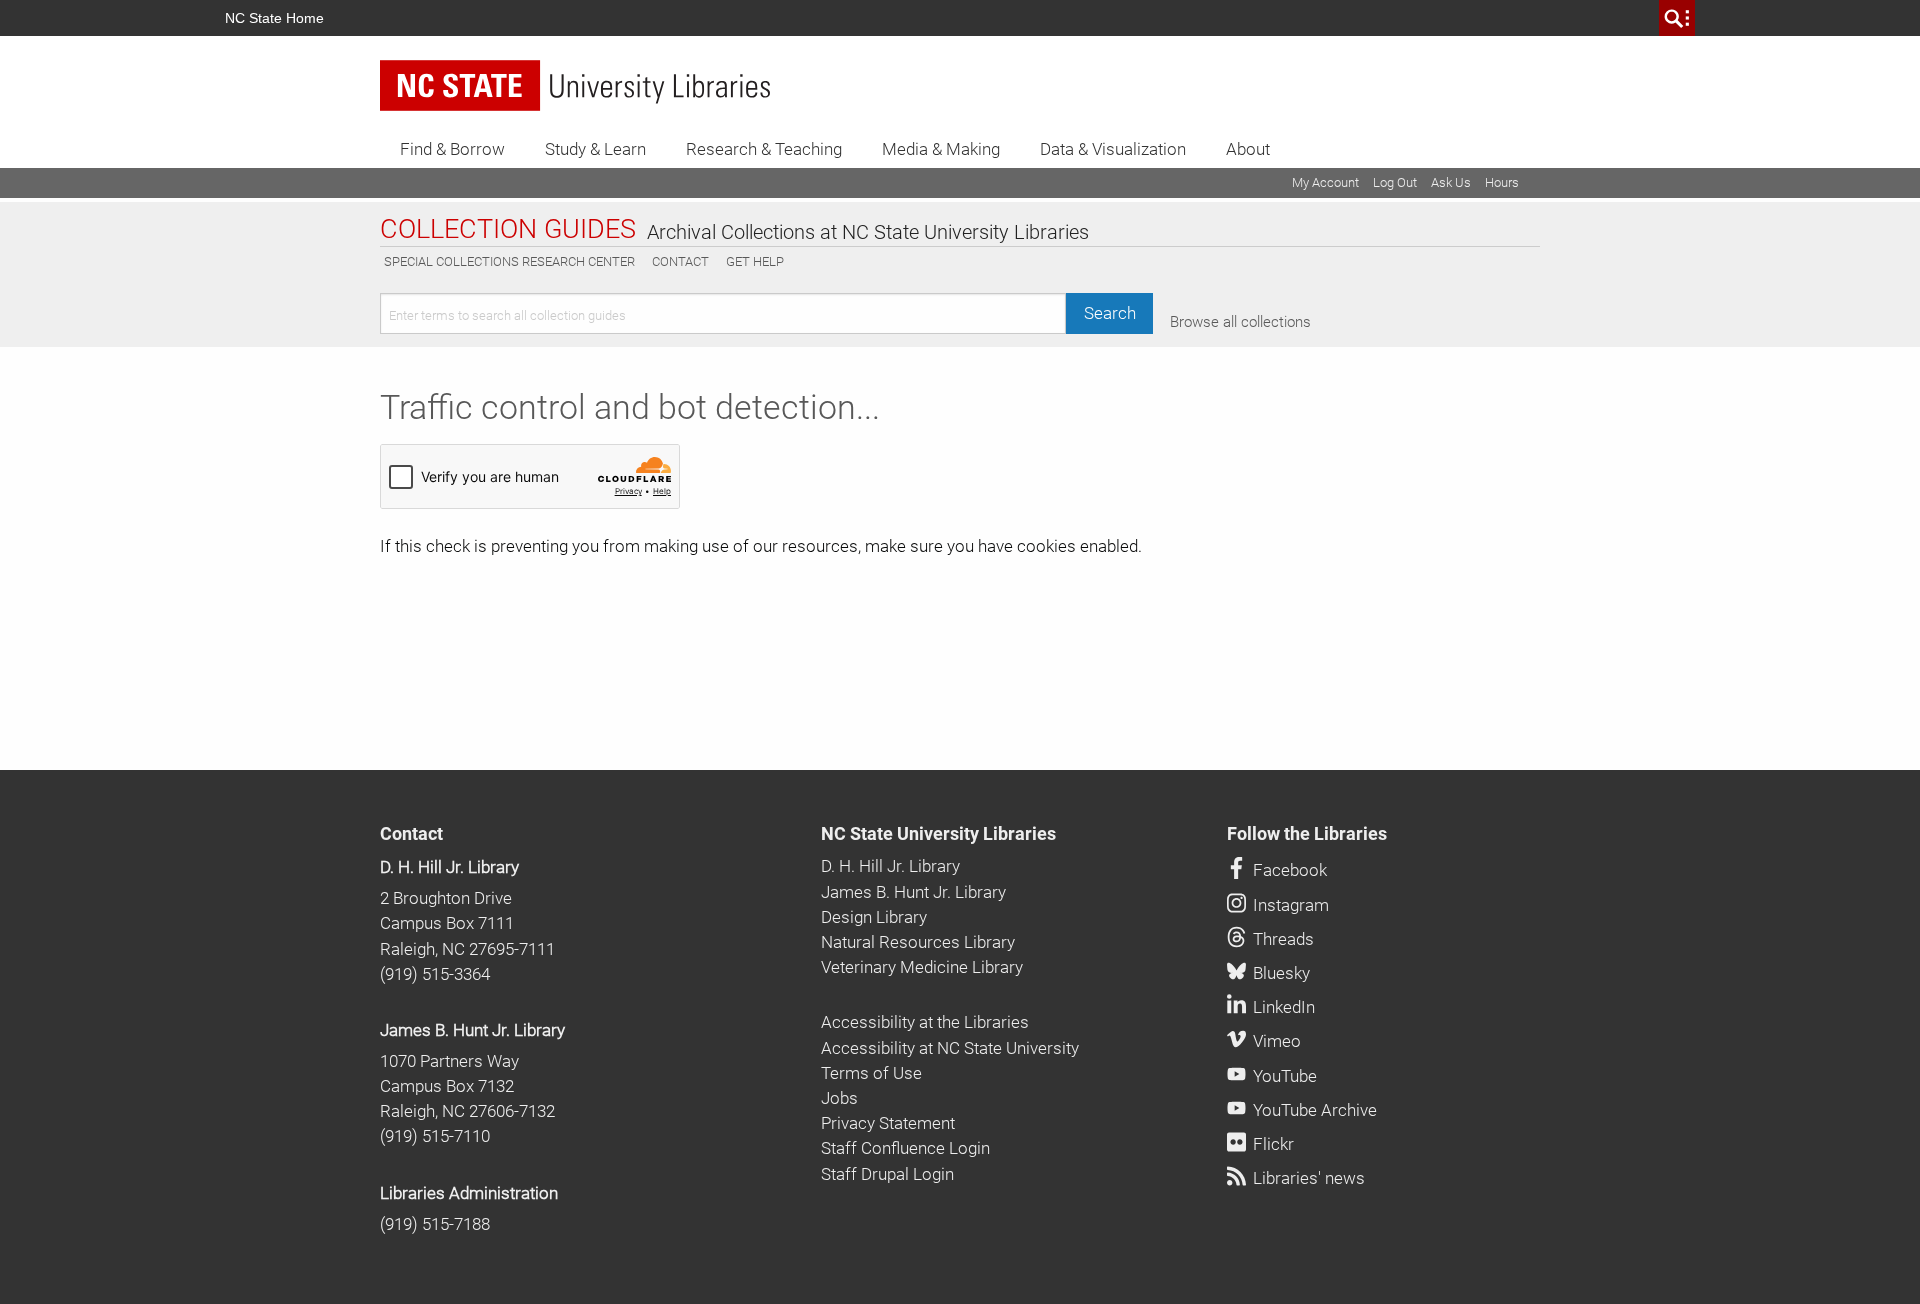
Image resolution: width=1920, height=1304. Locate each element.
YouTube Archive (1313, 1110)
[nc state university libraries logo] (575, 85)
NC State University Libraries (938, 834)
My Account (1325, 182)
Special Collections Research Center (509, 261)
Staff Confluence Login (905, 1148)
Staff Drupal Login (887, 1174)
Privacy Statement (888, 1123)
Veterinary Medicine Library (922, 967)
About (1248, 149)
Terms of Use (871, 1073)
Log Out (1395, 182)
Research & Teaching (764, 149)
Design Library (874, 917)
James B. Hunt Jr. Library (472, 1030)
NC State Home (274, 18)
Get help (755, 261)
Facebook (1288, 870)
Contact (680, 261)
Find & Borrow (452, 149)
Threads (1281, 939)
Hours (1502, 182)
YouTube (1283, 1076)
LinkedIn (1282, 1007)
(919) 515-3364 (435, 974)
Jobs (839, 1098)
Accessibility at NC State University (950, 1048)
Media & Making (941, 149)
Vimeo (1275, 1041)
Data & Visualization (1113, 149)
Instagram (1289, 905)
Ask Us (1451, 182)
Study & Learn (595, 149)
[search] (1677, 18)
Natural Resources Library (918, 942)
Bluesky (1279, 973)
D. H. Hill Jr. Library (449, 867)
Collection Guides (508, 230)
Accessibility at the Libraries (925, 1022)
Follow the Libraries (1307, 834)
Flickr (1271, 1144)
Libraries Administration (469, 1193)
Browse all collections (1240, 322)
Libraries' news (1307, 1178)
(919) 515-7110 (435, 1136)
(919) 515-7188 (435, 1224)
